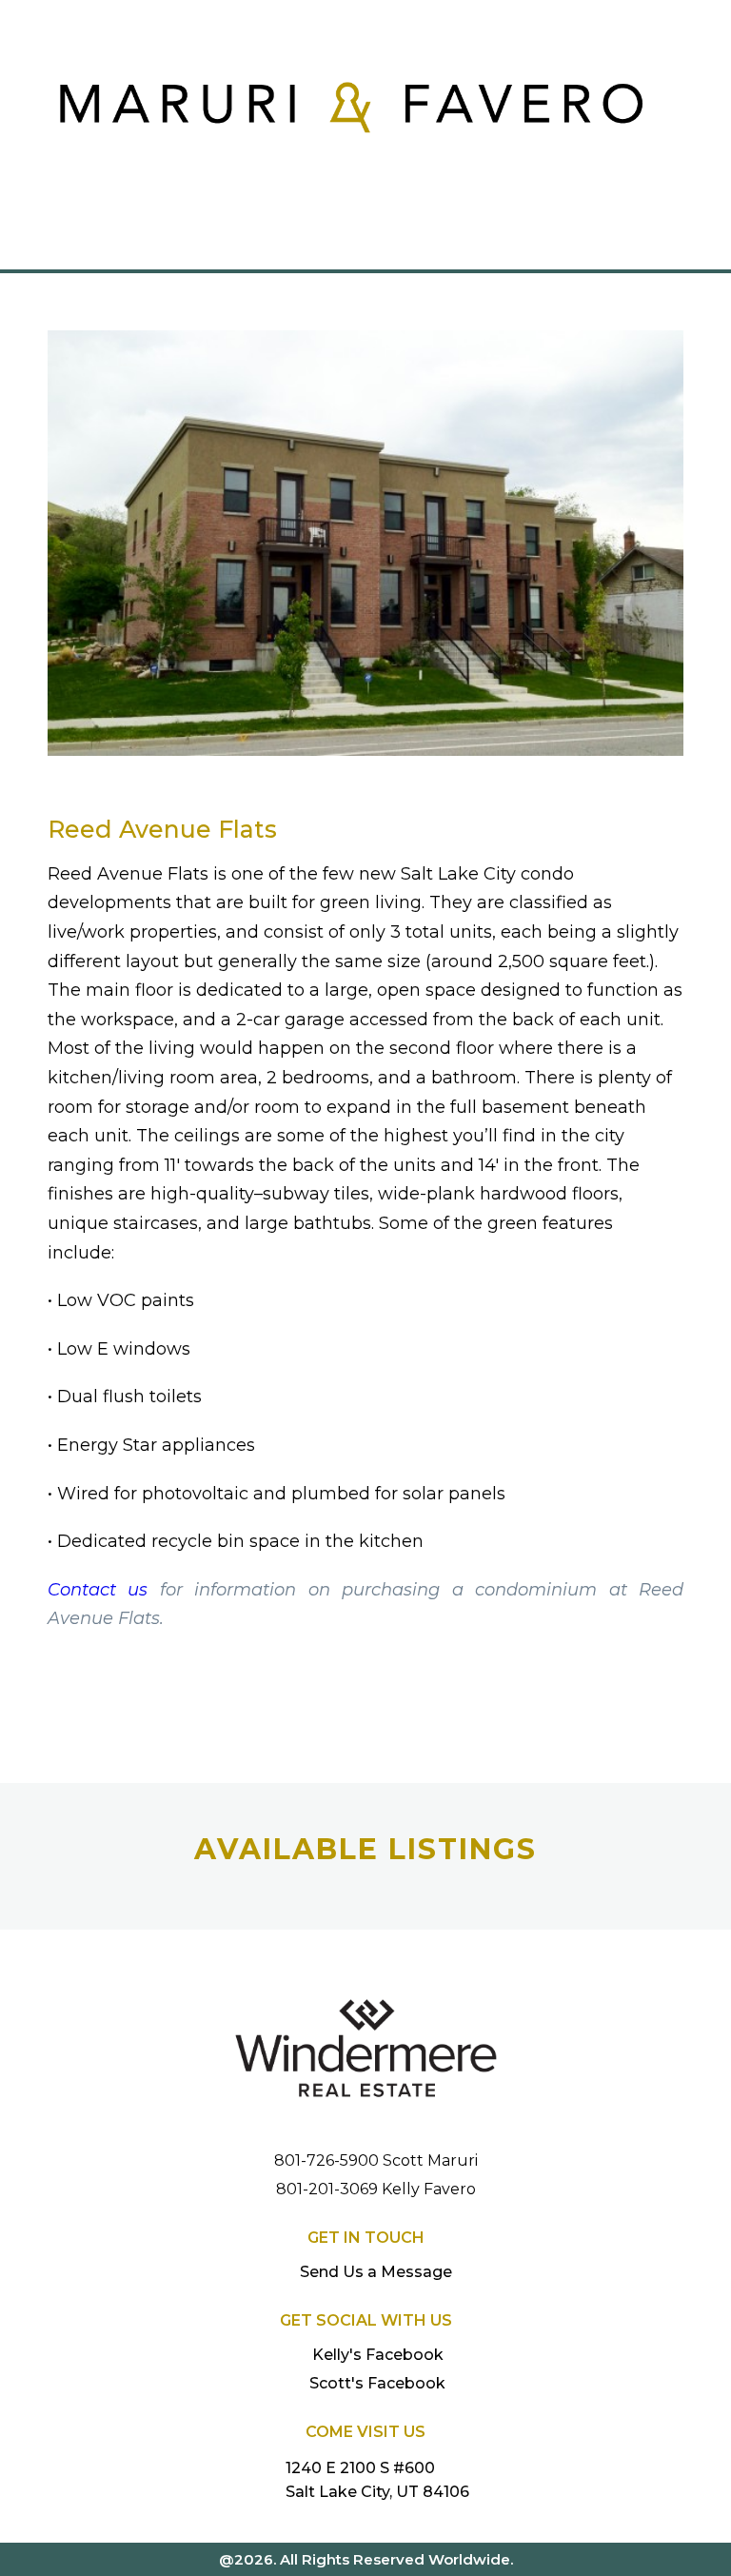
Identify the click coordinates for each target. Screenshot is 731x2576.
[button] (365, 244)
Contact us (98, 1590)
